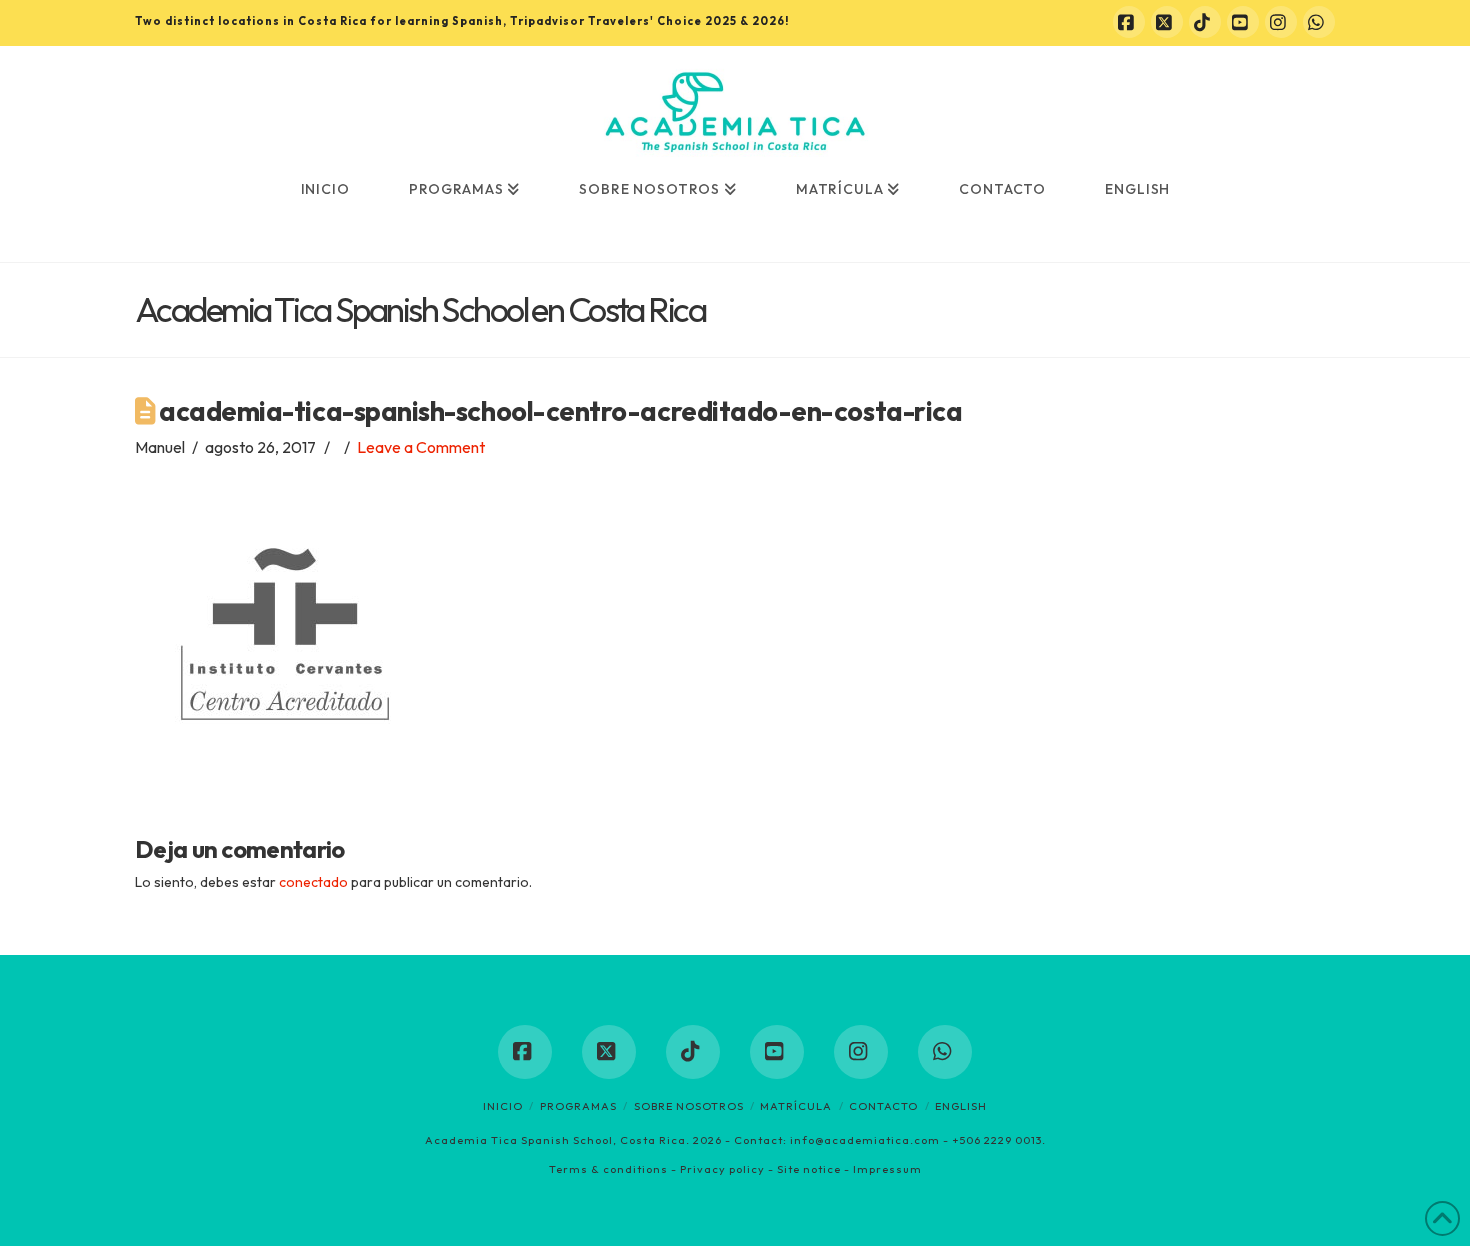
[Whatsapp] (1319, 22)
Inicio (503, 1106)
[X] (1167, 22)
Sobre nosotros (689, 1106)
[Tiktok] (1205, 22)
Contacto (883, 1106)
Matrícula (796, 1106)
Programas (578, 1106)
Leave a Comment (421, 447)
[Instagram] (1281, 22)
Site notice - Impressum (849, 1169)
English (961, 1106)
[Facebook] (1129, 22)
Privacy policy (722, 1169)
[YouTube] (1243, 22)
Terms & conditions (608, 1169)
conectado (313, 882)
